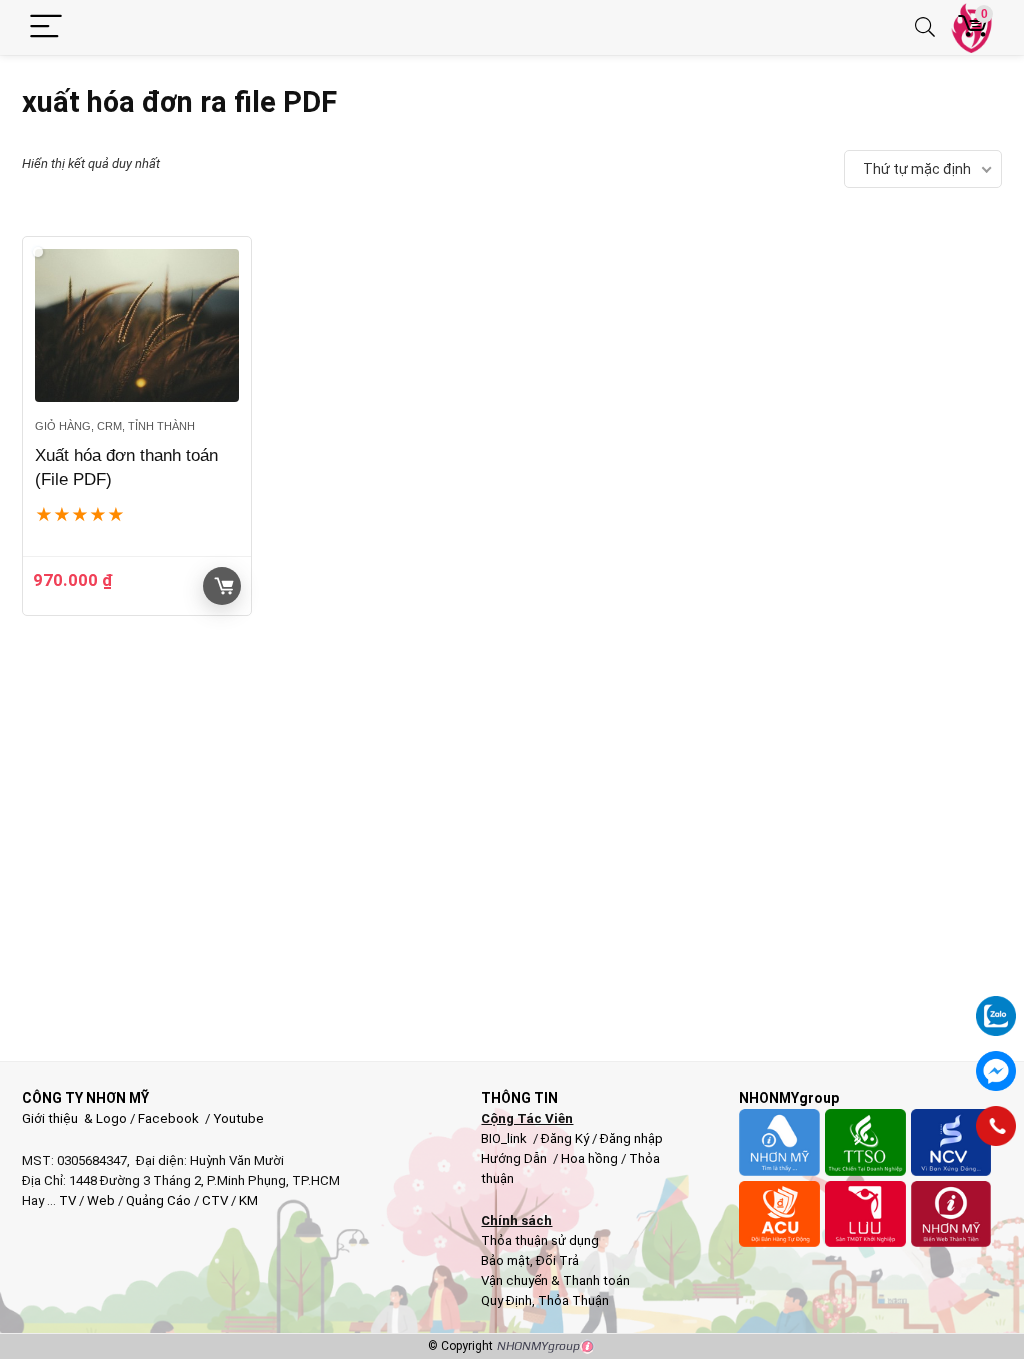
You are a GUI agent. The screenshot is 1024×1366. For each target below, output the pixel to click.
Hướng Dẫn (515, 1158)
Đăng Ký (566, 1138)
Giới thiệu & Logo (74, 1118)
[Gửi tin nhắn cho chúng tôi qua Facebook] (996, 1071)
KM (248, 1200)
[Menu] (46, 27)
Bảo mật (505, 1260)
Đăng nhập (631, 1138)
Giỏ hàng (222, 586)
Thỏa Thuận (572, 1300)
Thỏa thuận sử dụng (540, 1240)
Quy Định (506, 1300)
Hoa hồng (589, 1158)
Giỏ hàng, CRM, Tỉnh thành (115, 426)
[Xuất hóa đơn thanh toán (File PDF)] (137, 325)
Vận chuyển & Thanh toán (555, 1280)
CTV (215, 1200)
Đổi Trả (557, 1260)
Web (101, 1200)
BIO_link (505, 1138)
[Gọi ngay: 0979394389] (996, 1126)
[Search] (925, 27)
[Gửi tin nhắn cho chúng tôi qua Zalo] (996, 1005)
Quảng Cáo (158, 1200)
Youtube (238, 1118)
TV (66, 1200)
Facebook (168, 1118)
